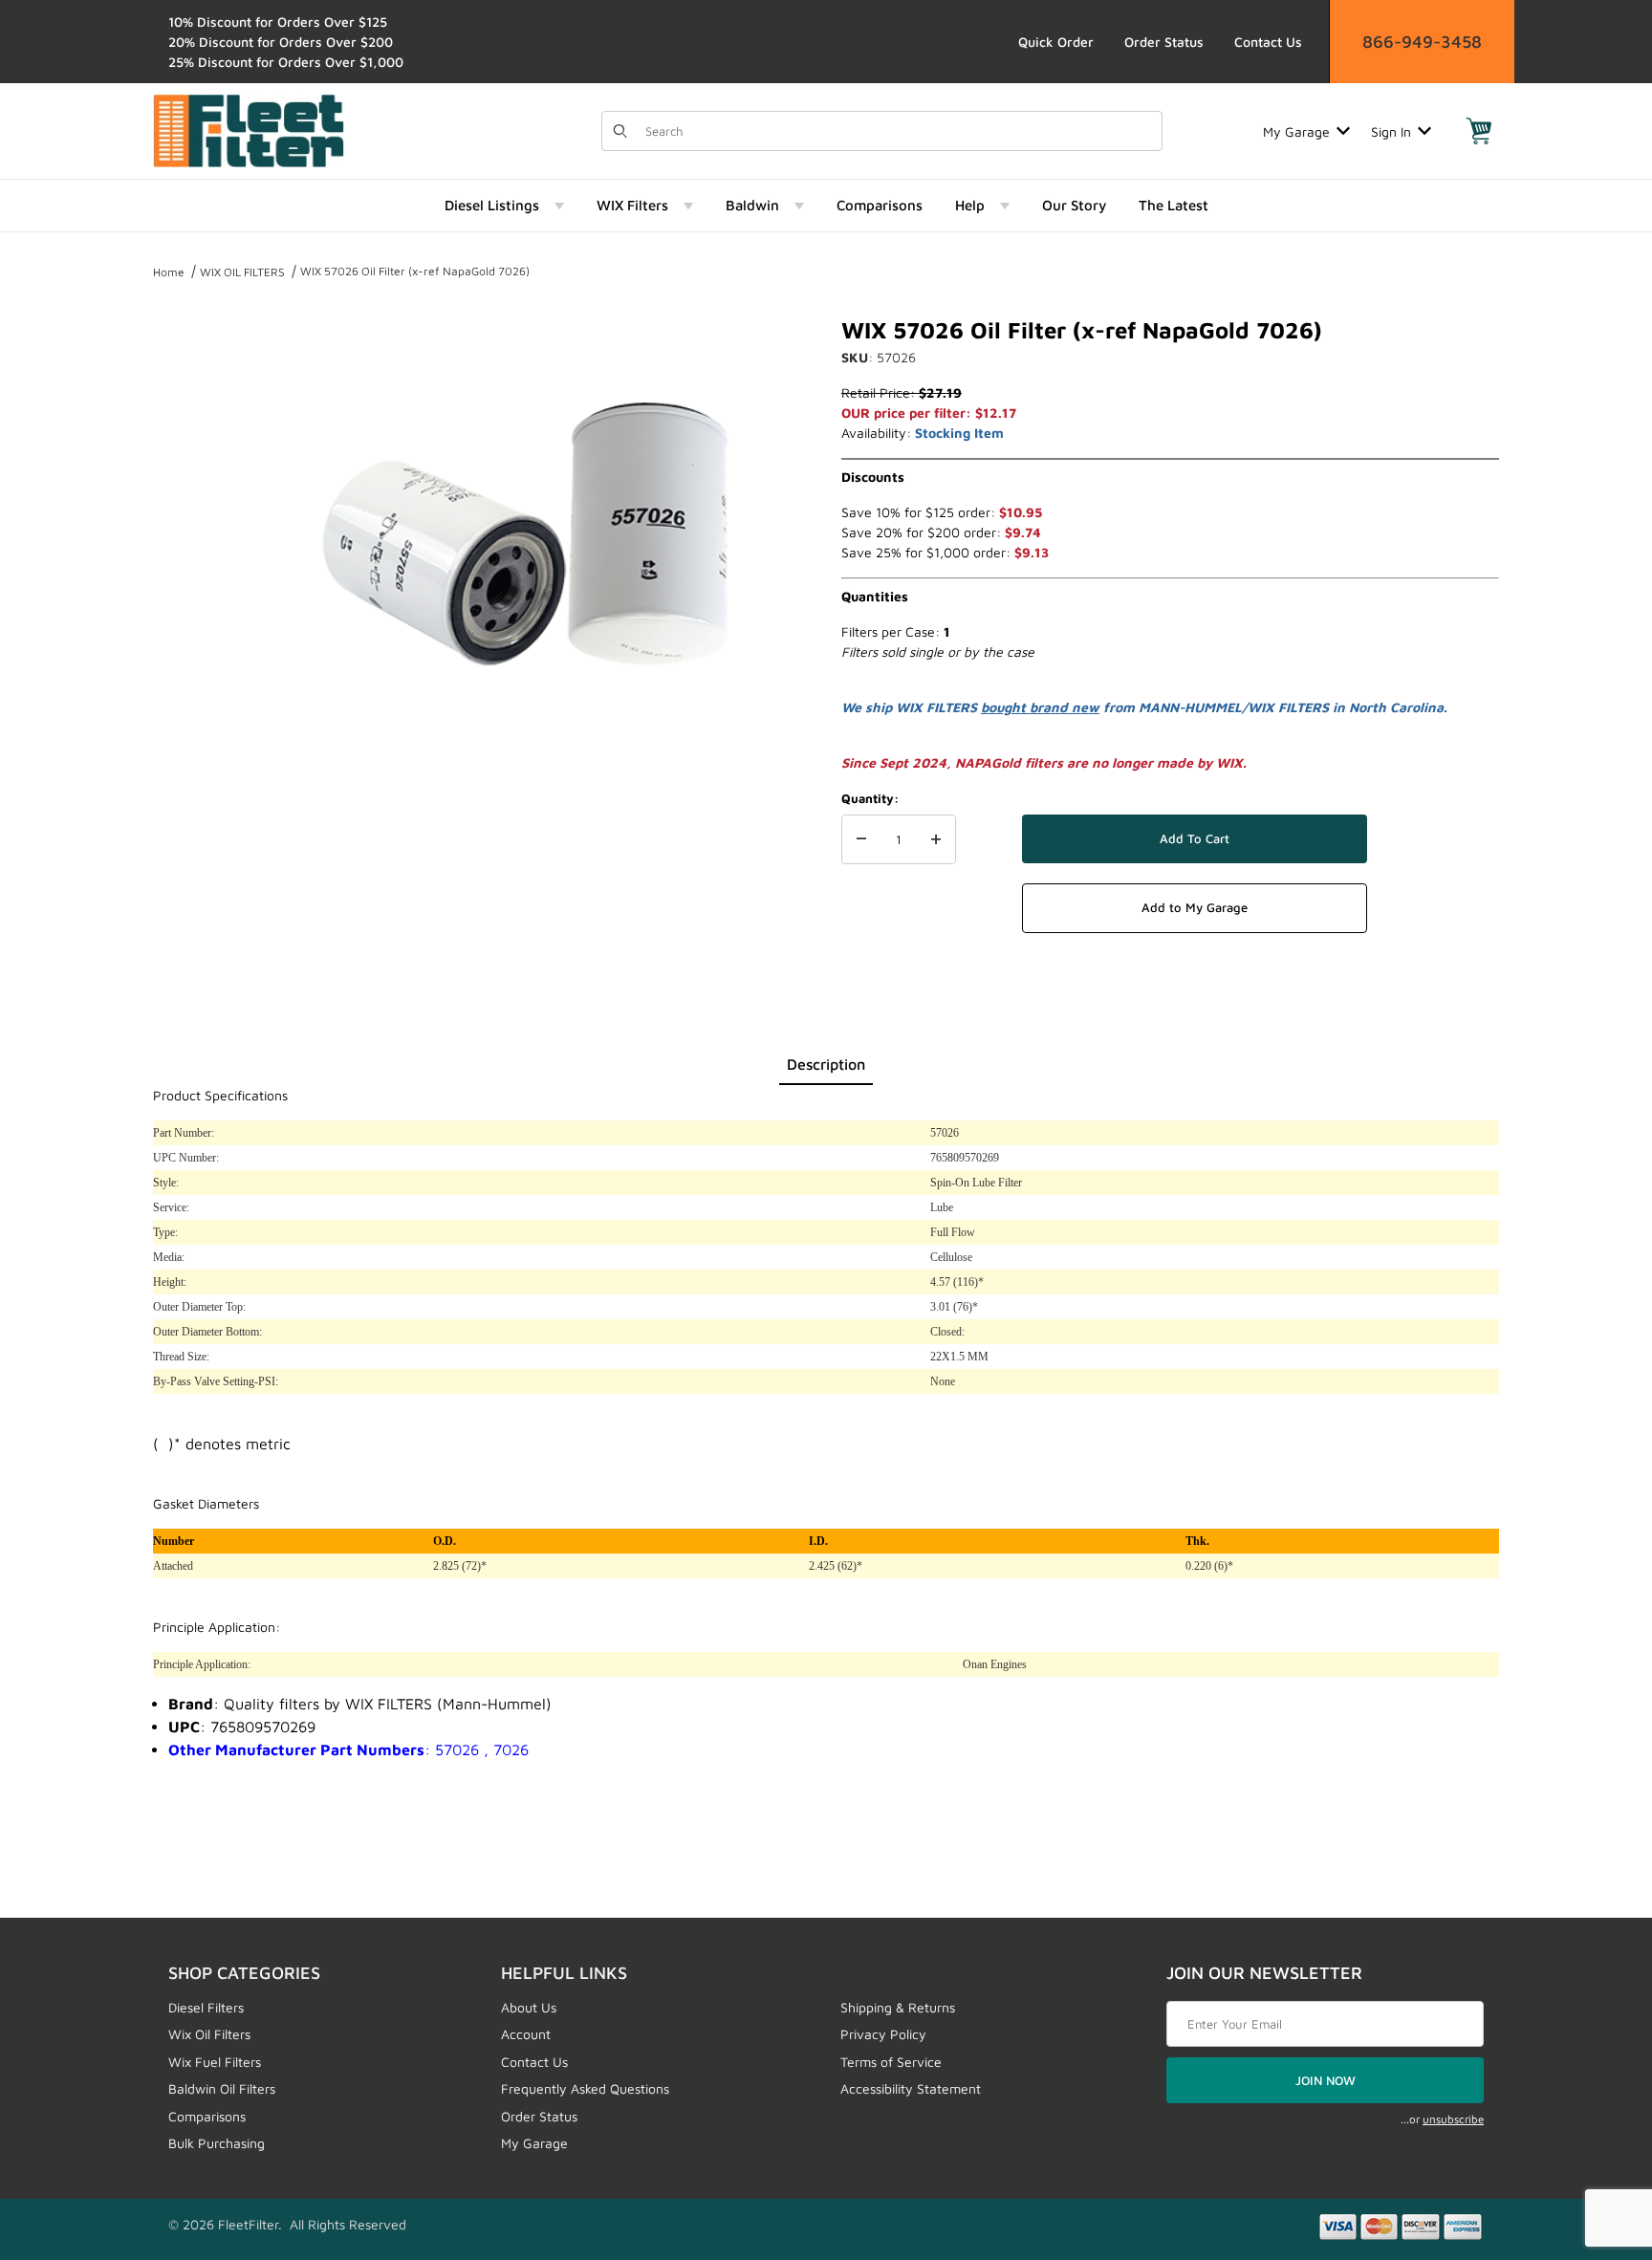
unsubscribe (1453, 2119)
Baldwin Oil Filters (222, 2088)
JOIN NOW (1326, 2080)
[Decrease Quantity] (861, 839)
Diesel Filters (206, 2007)
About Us (529, 2007)
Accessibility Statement (911, 2088)
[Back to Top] (1594, 2140)
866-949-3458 (1422, 42)
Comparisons (207, 2116)
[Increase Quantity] (936, 839)
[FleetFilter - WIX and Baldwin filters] (249, 130)
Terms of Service (891, 2062)
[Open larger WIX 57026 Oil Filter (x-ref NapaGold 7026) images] (530, 545)
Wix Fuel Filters (215, 2062)
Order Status (1164, 42)
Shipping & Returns (898, 2007)
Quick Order (1056, 42)
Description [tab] (826, 1064)
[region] (191, 537)
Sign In (1391, 131)
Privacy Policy (883, 2034)
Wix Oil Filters (209, 2034)
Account (526, 2034)
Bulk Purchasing (217, 2143)
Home (169, 272)
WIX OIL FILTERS (242, 272)
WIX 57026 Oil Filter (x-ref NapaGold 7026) (415, 271)
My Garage (1296, 131)
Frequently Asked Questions (585, 2088)
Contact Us (1268, 42)
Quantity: (870, 798)
